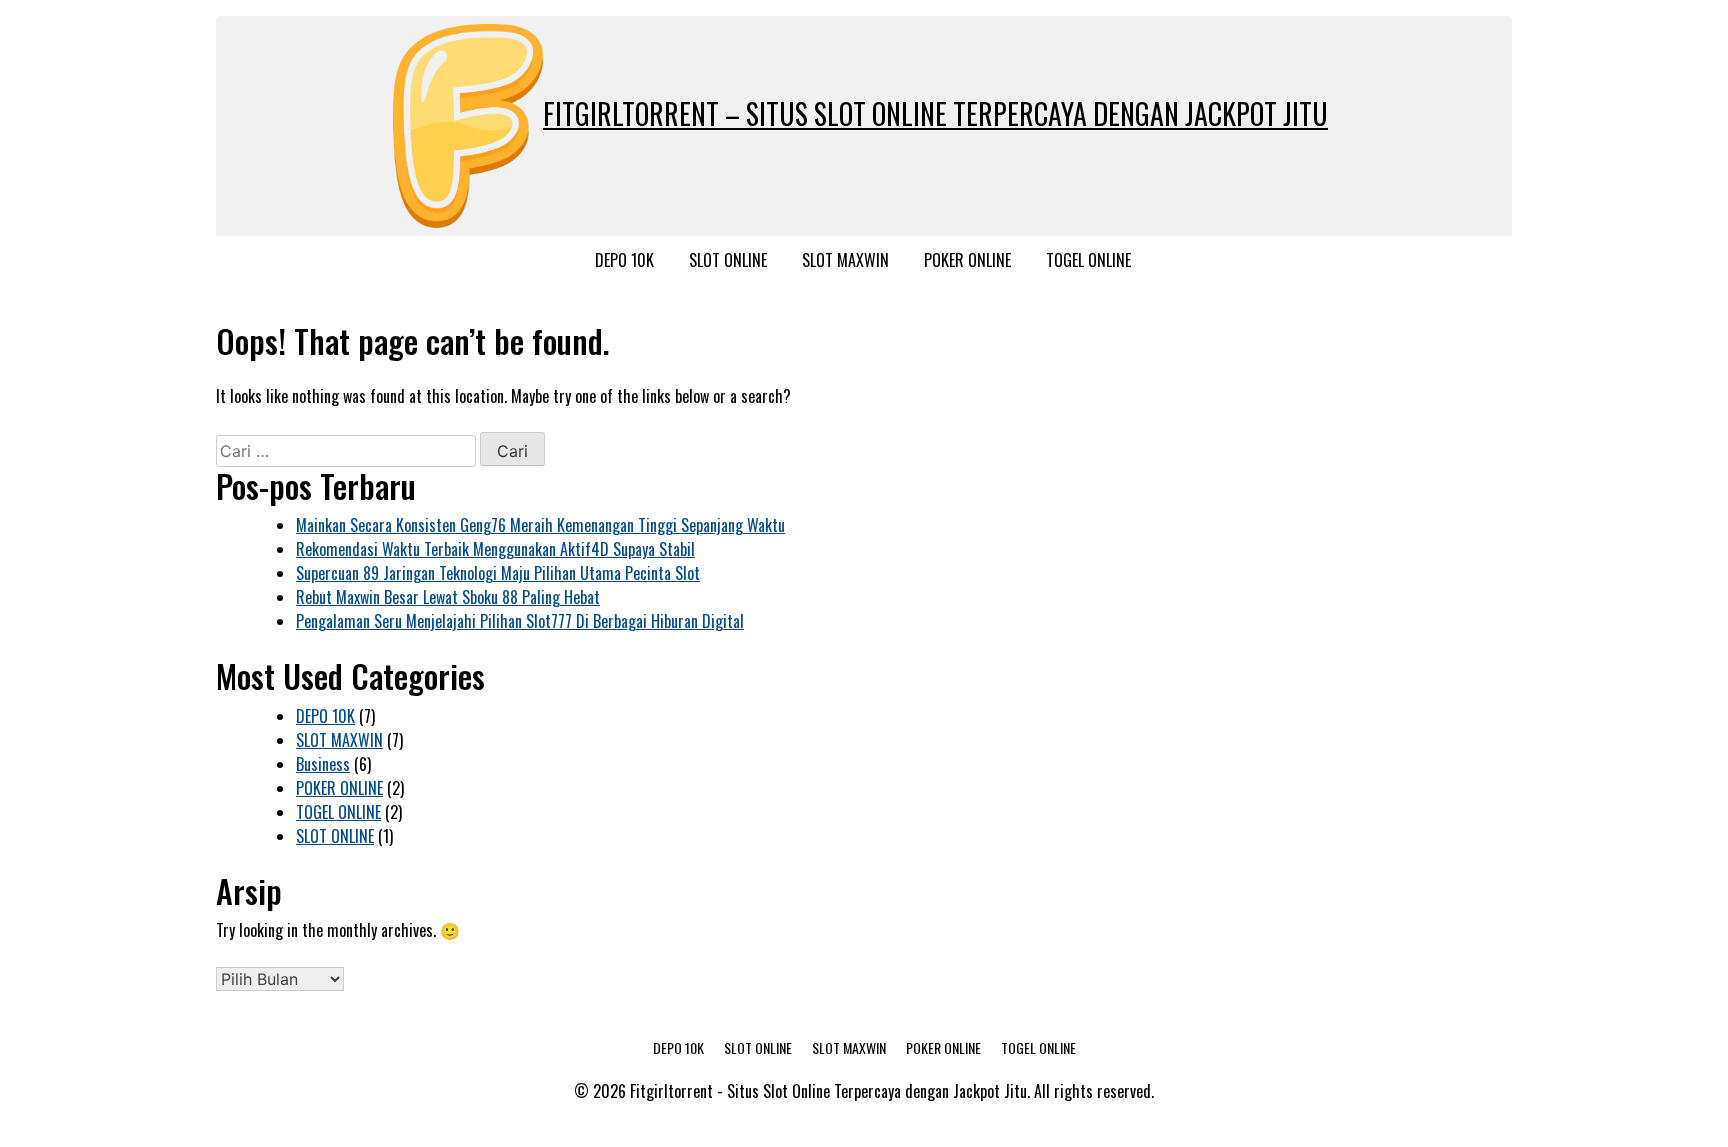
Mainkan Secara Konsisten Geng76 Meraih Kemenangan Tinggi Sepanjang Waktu (540, 525)
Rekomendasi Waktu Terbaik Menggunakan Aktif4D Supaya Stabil (495, 549)
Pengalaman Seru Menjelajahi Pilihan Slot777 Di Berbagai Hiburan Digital (520, 621)
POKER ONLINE (967, 260)
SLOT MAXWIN (845, 260)
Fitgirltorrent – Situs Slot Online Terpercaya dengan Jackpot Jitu (935, 113)
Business (323, 764)
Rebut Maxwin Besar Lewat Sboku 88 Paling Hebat (448, 597)
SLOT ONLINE (728, 260)
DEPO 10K (624, 260)
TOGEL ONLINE (1088, 260)
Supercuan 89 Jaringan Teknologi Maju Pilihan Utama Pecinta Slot (498, 573)
